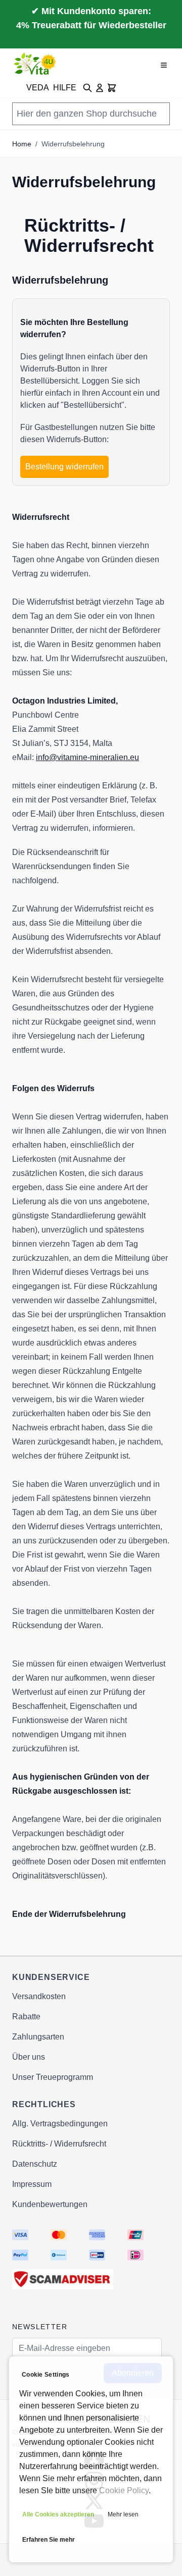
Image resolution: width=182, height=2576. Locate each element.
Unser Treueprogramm (53, 2077)
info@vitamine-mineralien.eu (87, 757)
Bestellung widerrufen (64, 467)
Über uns (29, 2057)
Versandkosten (39, 1996)
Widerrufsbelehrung (73, 144)
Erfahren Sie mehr (49, 2540)
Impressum (32, 2184)
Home (22, 144)
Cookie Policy (124, 2490)
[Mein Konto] (100, 88)
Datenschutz (35, 2164)
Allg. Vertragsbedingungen (60, 2124)
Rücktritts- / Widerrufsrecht (59, 2144)
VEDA (38, 88)
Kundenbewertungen (50, 2204)
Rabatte (26, 2017)
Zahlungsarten (38, 2037)
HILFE (65, 88)
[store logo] (36, 64)
